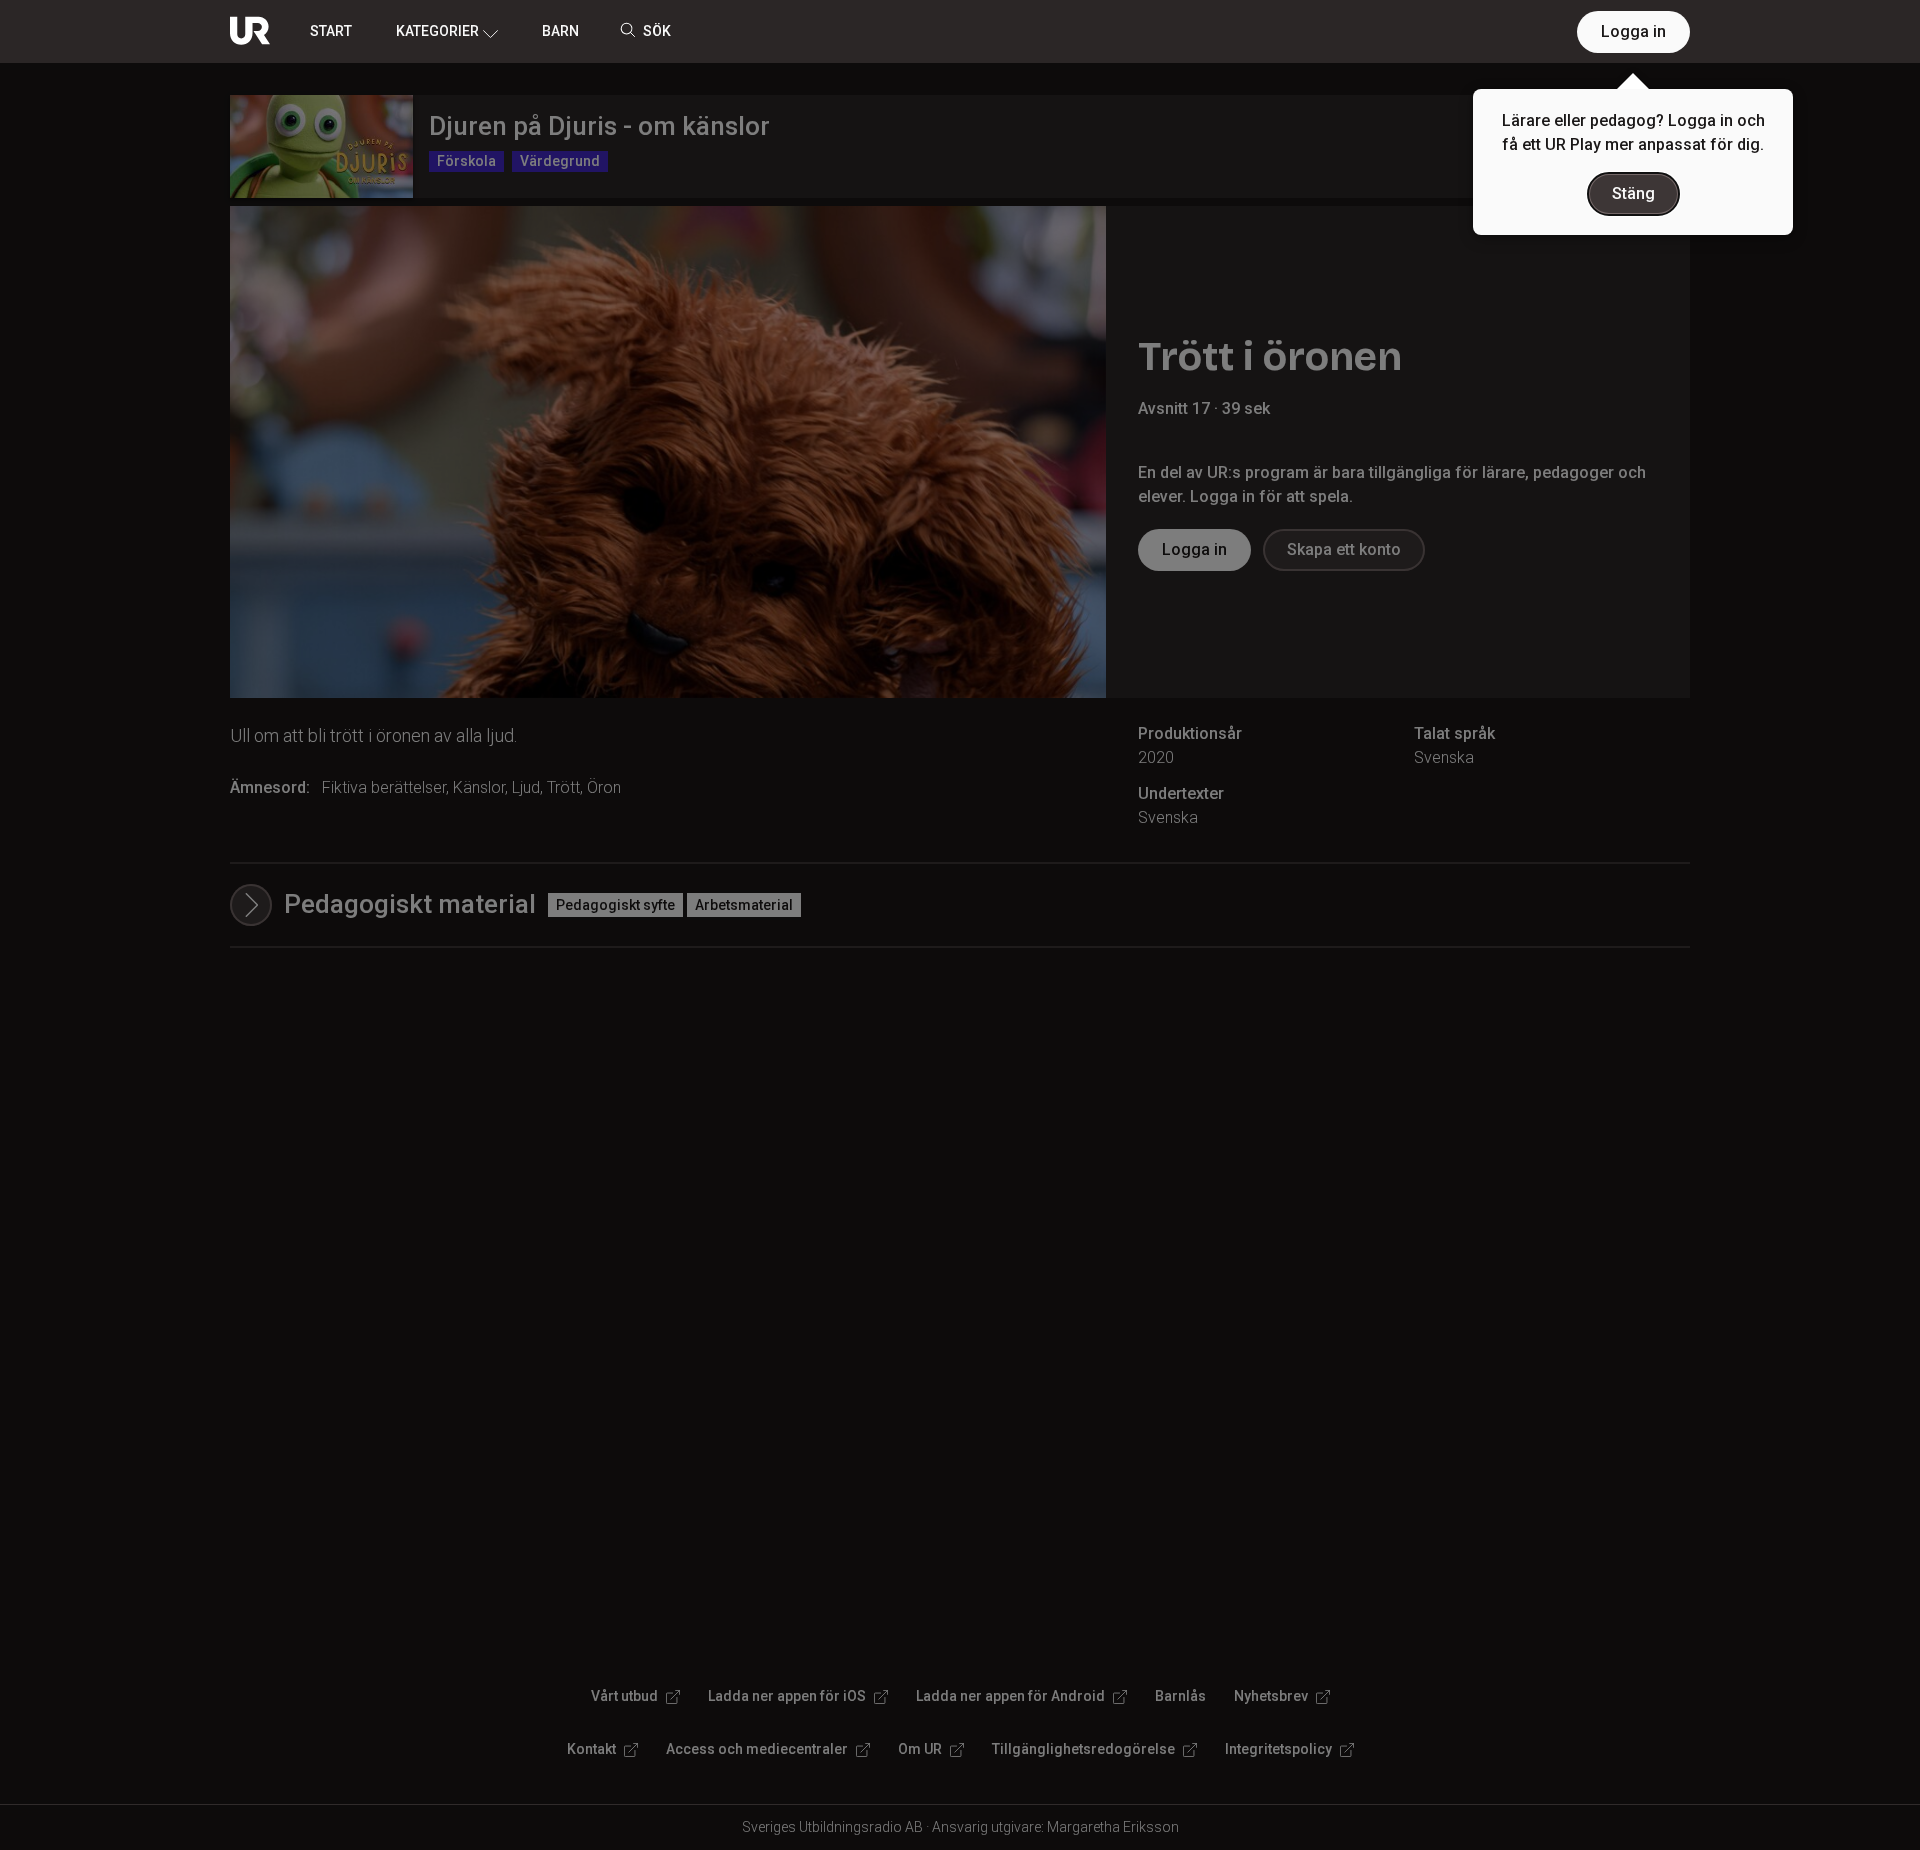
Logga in (1633, 31)
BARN (560, 31)
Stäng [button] (1633, 193)
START (331, 31)
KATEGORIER (437, 31)
